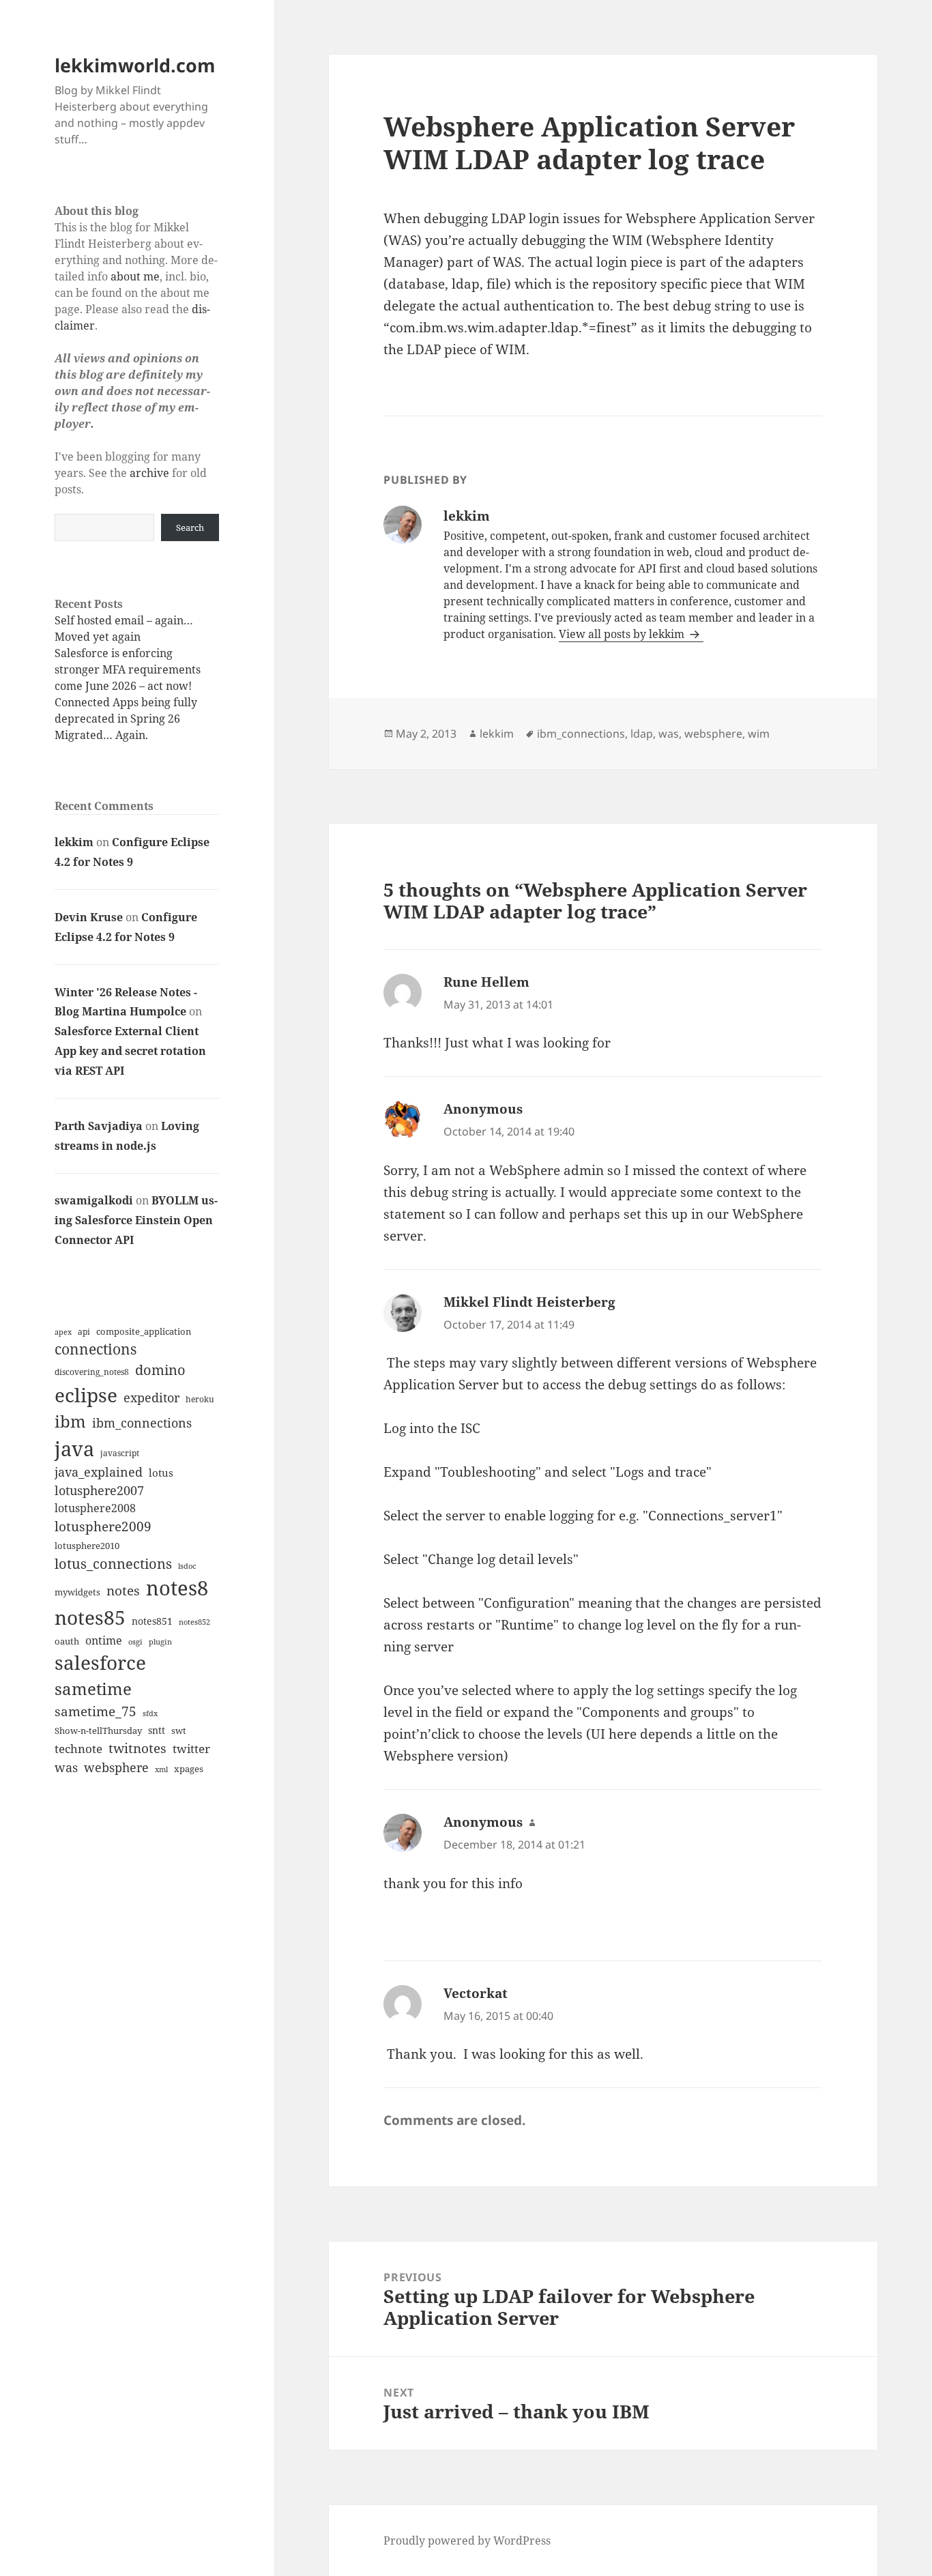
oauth (67, 1641)
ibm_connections (142, 1422)
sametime (93, 1689)
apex (63, 1332)
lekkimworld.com (135, 65)
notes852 (194, 1622)
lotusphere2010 (87, 1546)
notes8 (177, 1588)
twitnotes (137, 1748)
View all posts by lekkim (623, 634)
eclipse (86, 1395)
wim (759, 734)
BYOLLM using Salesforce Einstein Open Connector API (136, 1220)
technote (78, 1749)
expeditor (151, 1398)
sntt (157, 1730)
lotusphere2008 (95, 1508)
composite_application (144, 1331)
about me (135, 276)
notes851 (152, 1621)
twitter (191, 1749)
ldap (642, 734)
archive (149, 473)
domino (160, 1370)
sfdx (150, 1713)
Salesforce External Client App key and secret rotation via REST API (130, 1051)
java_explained (99, 1472)
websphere (116, 1767)
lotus (161, 1473)
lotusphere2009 (103, 1526)
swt (179, 1731)
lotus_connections (113, 1563)
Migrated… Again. (101, 735)
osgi (135, 1642)
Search (190, 527)
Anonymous (483, 1109)
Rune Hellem (486, 982)
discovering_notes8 (92, 1372)
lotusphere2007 (99, 1490)
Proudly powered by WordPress (467, 2541)
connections (96, 1349)
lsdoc (187, 1566)
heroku (200, 1399)
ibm (70, 1421)
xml (161, 1769)
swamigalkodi (94, 1200)
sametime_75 (96, 1711)
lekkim (74, 842)
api (84, 1332)
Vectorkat (476, 1993)
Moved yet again (98, 637)
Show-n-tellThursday (98, 1731)
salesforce (100, 1663)
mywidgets (77, 1592)
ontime (104, 1640)
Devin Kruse (89, 917)
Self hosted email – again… (124, 620)
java (74, 1448)
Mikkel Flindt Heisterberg (529, 1302)
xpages (189, 1769)
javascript (120, 1453)
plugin (160, 1641)
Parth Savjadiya (99, 1126)
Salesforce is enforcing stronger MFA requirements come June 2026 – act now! (128, 669)
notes (123, 1590)
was (66, 1767)
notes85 (90, 1617)
